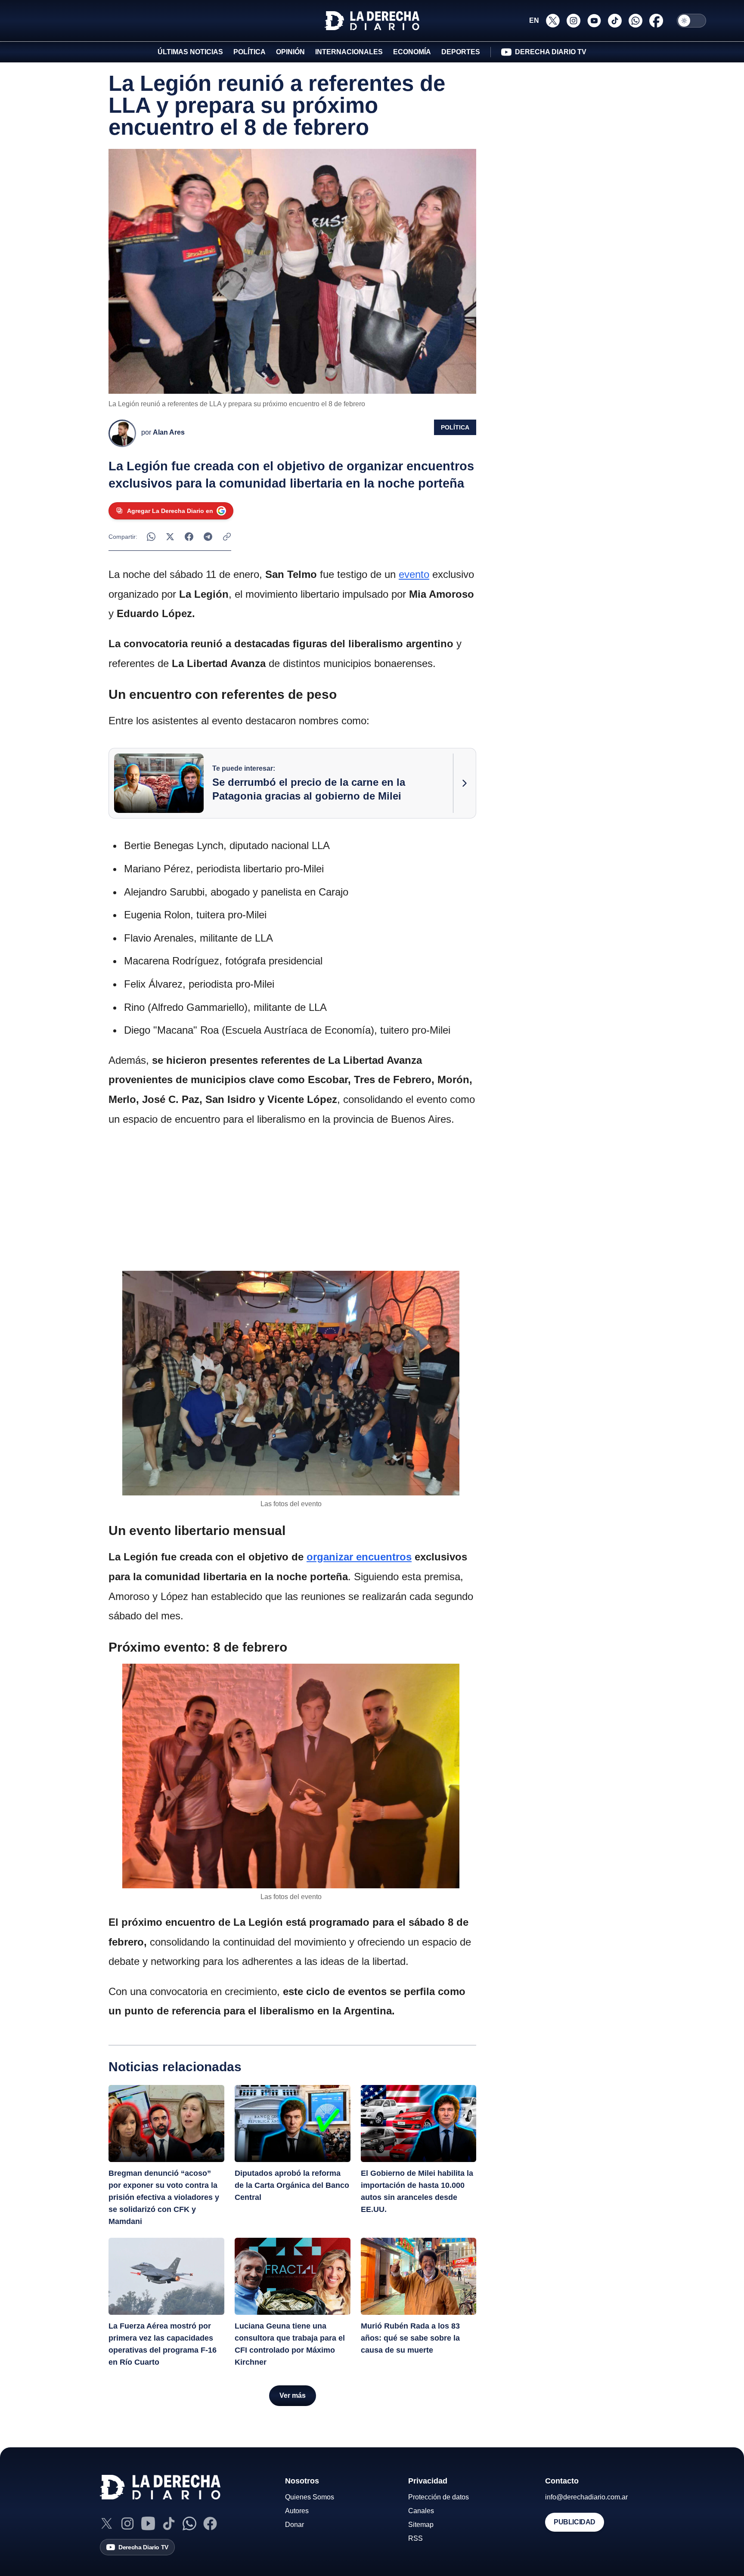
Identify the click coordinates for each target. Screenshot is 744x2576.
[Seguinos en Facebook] (656, 21)
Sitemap (421, 2525)
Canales (421, 2511)
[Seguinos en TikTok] (615, 21)
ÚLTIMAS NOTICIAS (190, 52)
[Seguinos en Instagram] (573, 21)
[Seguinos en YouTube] (594, 21)
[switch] (691, 21)
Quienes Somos (310, 2497)
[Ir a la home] (372, 21)
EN (534, 20)
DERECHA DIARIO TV (551, 52)
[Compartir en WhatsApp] (151, 537)
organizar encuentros (359, 1557)
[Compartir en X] (170, 537)
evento (414, 574)
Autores (297, 2511)
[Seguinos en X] (553, 21)
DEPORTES (461, 52)
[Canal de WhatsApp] (189, 2523)
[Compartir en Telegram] (208, 537)
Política (455, 427)
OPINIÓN (290, 52)
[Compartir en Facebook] (189, 537)
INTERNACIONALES (349, 52)
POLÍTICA (250, 52)
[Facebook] (210, 2523)
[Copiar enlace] (227, 537)
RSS (415, 2538)
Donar (294, 2525)
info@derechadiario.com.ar (586, 2497)
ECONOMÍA (412, 52)
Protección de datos (439, 2497)
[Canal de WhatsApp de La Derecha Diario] (635, 21)
